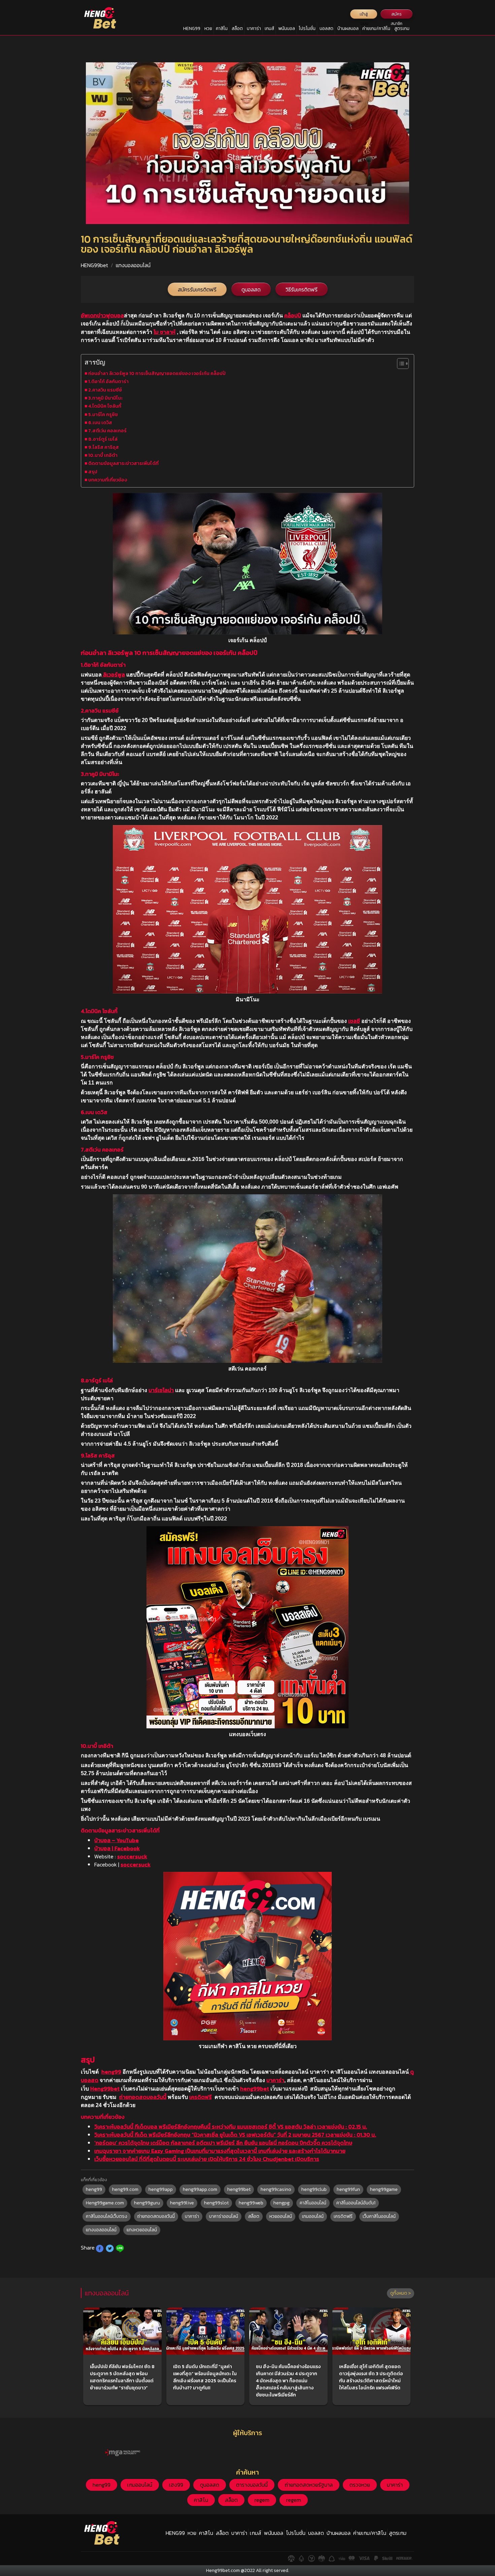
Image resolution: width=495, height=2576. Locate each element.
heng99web (251, 2203)
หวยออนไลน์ (281, 2216)
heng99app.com (200, 2189)
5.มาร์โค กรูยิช (103, 414)
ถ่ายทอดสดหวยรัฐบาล (309, 2485)
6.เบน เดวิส (100, 422)
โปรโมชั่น (307, 28)
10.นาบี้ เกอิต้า (103, 455)
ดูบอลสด (251, 289)
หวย (208, 28)
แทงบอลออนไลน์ (133, 265)
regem (262, 2500)
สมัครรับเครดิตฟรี (197, 289)
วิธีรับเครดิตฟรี (302, 289)
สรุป (93, 472)
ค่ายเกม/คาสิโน (376, 28)
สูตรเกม (402, 28)
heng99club (314, 2189)
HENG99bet (94, 265)
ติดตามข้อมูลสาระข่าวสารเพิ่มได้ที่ (123, 463)
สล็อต (237, 28)
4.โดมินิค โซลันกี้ (105, 406)
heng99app (161, 2189)
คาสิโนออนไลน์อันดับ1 (356, 2203)
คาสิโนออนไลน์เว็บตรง (107, 2216)
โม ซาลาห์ (164, 332)
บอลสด (326, 28)
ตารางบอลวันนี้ (252, 2485)
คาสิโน (222, 28)
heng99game (384, 2189)
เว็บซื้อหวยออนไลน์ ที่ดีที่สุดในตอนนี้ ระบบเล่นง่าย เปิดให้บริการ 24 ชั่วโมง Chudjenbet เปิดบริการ (207, 2159)
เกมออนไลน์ (313, 2216)
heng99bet (255, 2088)
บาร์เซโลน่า (161, 1390)
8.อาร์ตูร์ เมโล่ (103, 439)
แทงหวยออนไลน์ (142, 2230)
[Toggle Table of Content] (400, 364)
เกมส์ (269, 28)
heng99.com (125, 2189)
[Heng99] (100, 18)
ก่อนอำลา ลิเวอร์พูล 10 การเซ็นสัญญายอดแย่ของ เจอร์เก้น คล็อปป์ (157, 373)
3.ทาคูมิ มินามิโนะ (105, 398)
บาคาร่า (254, 28)
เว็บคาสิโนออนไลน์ (379, 2216)
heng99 (111, 2072)
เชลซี (354, 1021)
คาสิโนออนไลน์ (313, 2203)
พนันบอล (287, 28)
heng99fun (348, 2189)
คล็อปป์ (293, 315)
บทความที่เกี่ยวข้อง (108, 480)
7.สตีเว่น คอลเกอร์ (107, 431)
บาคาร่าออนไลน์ (224, 2216)
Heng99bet (105, 2088)
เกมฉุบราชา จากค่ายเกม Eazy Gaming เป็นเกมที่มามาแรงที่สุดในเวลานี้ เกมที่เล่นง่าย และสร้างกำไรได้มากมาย (220, 2151)
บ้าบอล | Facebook (117, 1848)
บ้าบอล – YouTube (117, 1840)
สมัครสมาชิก (397, 15)
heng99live (182, 2203)
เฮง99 (176, 2485)
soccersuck (132, 1856)
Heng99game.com (105, 2203)
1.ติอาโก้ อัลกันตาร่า (108, 381)
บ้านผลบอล (348, 28)
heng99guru (147, 2203)
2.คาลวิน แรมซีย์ (105, 390)
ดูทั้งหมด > (401, 2293)
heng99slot (216, 2203)
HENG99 (192, 28)
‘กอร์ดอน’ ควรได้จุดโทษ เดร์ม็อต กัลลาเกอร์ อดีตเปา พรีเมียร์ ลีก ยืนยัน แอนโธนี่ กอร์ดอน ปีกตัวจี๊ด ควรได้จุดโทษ (223, 2143)
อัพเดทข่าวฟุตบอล (102, 315)
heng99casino (276, 2189)
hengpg (282, 2203)
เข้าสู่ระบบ (364, 15)
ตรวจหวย (360, 2485)
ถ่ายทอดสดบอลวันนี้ (143, 2097)
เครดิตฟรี (201, 2097)
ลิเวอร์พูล (113, 674)
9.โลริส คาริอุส (104, 447)
